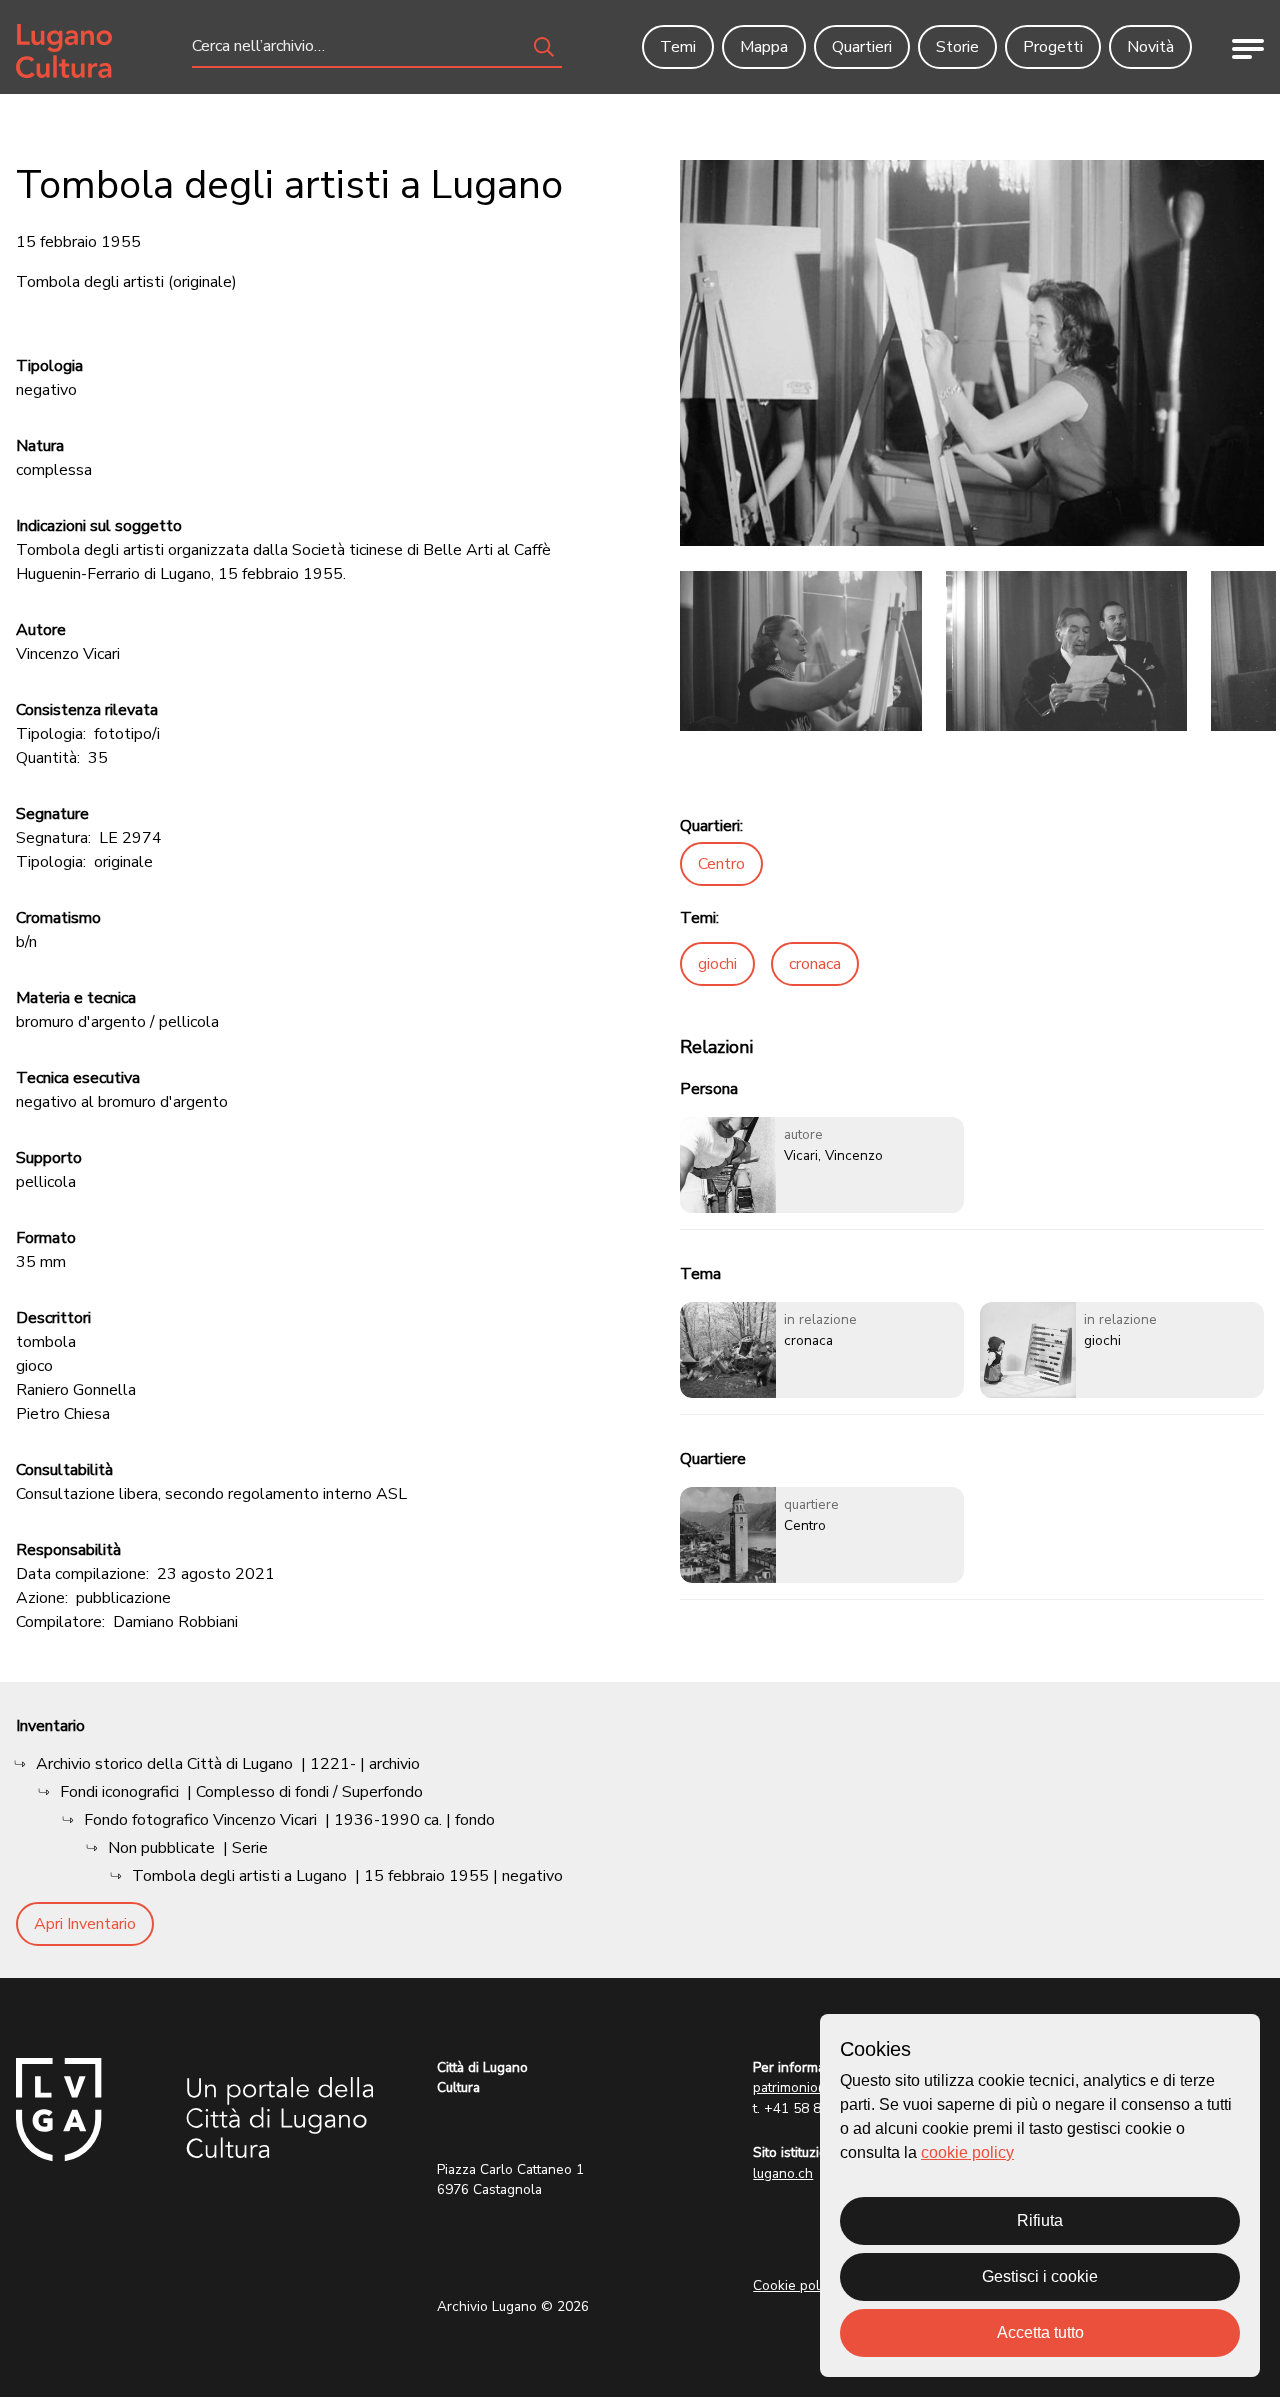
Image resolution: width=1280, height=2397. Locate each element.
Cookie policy (795, 2285)
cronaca (815, 964)
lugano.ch (783, 2173)
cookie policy (967, 2152)
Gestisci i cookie (1040, 2276)
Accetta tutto (1040, 2332)
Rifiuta (1040, 2220)
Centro (721, 864)
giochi (717, 964)
